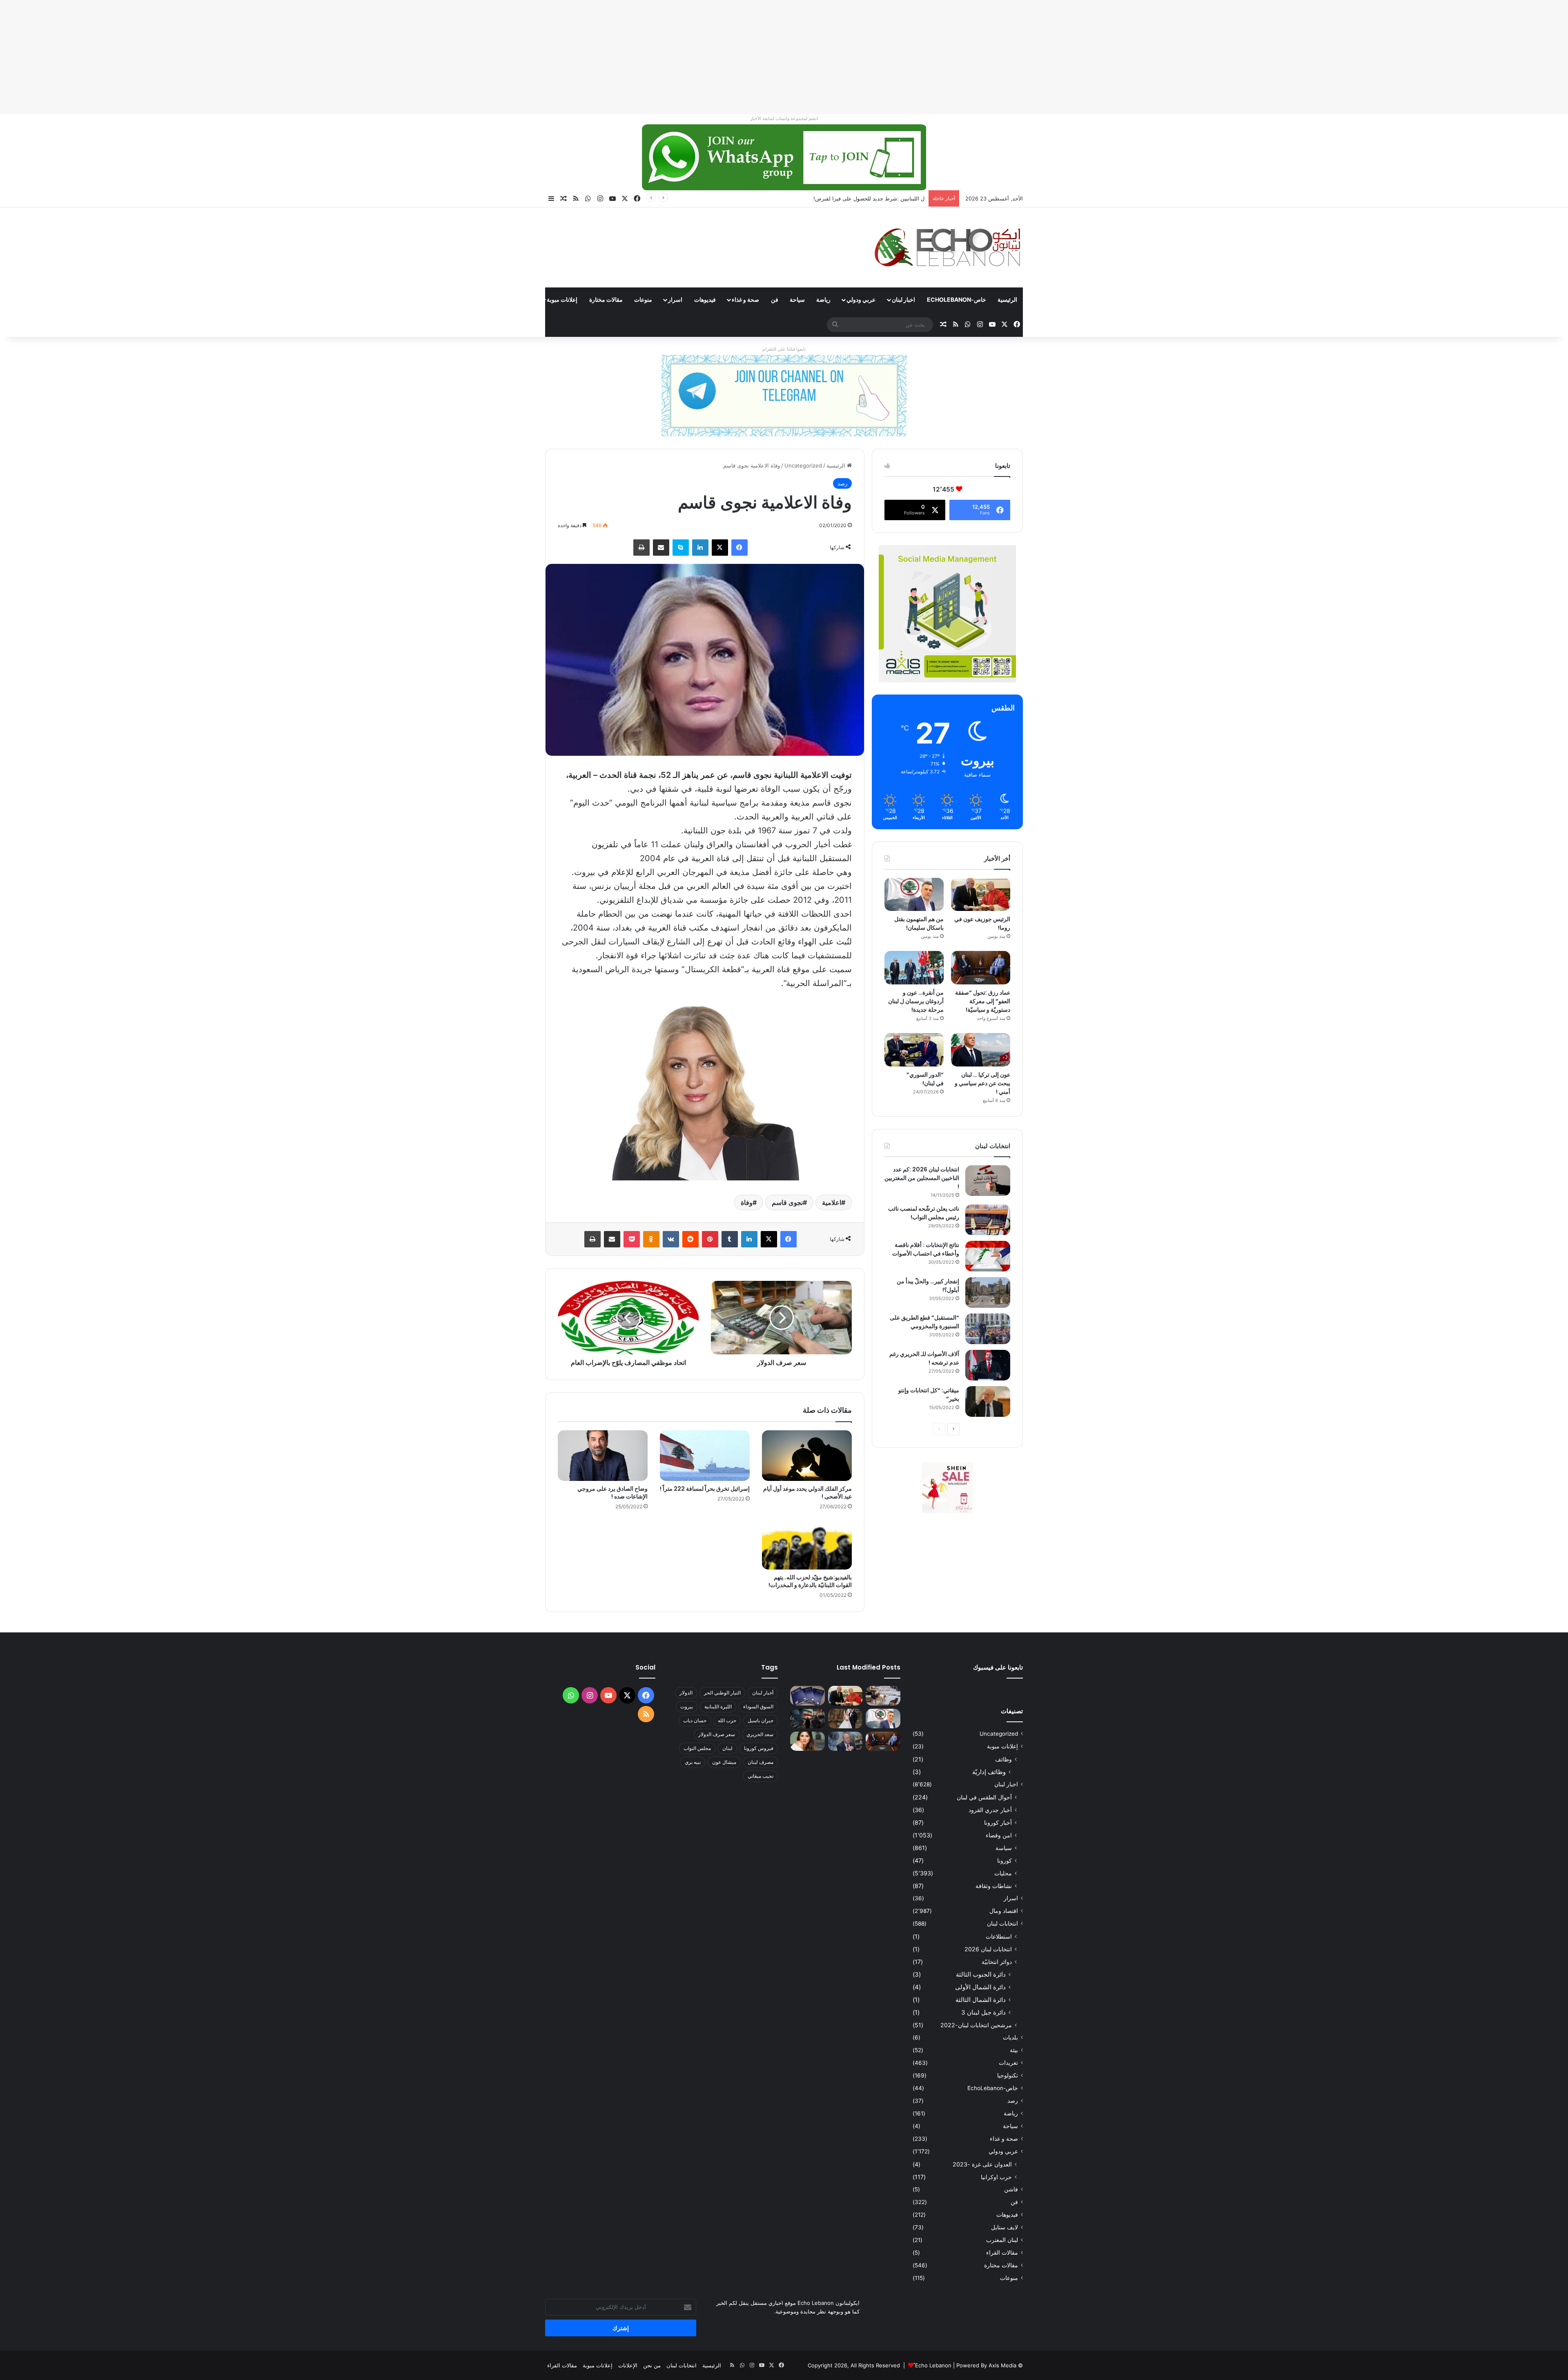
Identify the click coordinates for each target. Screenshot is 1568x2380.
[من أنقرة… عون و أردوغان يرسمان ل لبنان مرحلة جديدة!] (914, 968)
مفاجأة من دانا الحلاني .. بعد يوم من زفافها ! (875, 198)
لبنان (727, 1748)
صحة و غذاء (745, 299)
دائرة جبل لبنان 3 (983, 2012)
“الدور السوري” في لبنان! (925, 1079)
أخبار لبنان (763, 1693)
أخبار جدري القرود (990, 1810)
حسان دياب (695, 1720)
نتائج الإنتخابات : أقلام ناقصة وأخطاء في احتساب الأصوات (926, 1249)
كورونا (1004, 1860)
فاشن (1011, 2189)
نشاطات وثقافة (994, 1886)
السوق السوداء (758, 1707)
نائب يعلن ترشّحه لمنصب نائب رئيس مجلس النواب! (924, 1213)
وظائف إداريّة (989, 1772)
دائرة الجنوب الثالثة (981, 1974)
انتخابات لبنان (1002, 1924)
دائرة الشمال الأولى (980, 1987)
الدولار (686, 1693)
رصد (842, 483)
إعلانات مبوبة (562, 299)
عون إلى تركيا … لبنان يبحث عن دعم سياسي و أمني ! (982, 1083)
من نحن (652, 2365)
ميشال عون (724, 1762)
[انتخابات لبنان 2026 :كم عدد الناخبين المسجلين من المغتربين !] (988, 1181)
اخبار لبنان (903, 299)
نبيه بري (693, 1762)
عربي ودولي (861, 299)
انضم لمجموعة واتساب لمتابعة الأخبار (784, 118)
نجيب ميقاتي (761, 1776)
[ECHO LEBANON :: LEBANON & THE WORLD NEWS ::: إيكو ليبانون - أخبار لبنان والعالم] (947, 247)
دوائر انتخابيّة (997, 1962)
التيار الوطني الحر (722, 1693)
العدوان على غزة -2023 (982, 2164)
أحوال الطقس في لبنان (984, 1797)
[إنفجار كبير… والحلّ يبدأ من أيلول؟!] (988, 1292)
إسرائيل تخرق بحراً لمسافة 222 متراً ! (705, 1489)
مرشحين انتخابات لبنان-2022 (976, 2025)
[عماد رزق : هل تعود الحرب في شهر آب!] (845, 1741)
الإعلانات (628, 2365)
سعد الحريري (760, 1734)
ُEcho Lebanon (933, 2365)
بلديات (1010, 2037)
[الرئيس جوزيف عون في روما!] (981, 895)
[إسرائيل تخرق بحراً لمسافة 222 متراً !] (705, 1456)
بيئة (1014, 2050)
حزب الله (727, 1720)
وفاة (747, 1202)
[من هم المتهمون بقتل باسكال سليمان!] (914, 895)
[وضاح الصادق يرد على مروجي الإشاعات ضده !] (603, 1456)
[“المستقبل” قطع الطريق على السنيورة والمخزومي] (988, 1329)
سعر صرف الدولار (717, 1734)
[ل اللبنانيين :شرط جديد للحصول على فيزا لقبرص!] (807, 1696)
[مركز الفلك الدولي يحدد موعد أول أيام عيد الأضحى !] (807, 1456)
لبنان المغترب (1002, 2240)
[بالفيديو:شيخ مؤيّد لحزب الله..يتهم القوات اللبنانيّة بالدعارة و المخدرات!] (807, 1544)
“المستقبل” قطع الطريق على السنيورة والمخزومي (924, 1322)
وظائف (1003, 1759)
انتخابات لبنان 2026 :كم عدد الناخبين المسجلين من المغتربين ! (922, 1178)
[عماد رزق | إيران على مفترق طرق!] (807, 1719)
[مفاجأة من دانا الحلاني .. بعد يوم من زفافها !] (845, 1719)
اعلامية (832, 1202)
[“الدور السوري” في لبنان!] (914, 1050)
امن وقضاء (999, 1835)
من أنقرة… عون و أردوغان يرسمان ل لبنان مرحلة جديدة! (916, 1001)
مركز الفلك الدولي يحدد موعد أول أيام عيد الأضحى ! (807, 1493)
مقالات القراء (515, 299)
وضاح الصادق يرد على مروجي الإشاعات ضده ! (612, 1493)
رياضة (823, 299)
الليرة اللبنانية (718, 1707)
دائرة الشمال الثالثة (981, 2000)
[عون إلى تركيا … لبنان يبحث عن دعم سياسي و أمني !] (981, 1050)
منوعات (643, 299)
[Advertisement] (1323, 57)
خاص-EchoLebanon (957, 299)
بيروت (687, 1707)
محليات (1003, 1873)
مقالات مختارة (606, 299)
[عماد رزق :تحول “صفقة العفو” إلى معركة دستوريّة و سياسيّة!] (981, 968)
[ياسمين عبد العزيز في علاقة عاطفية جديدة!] (807, 1741)
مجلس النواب (697, 1748)
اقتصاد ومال (1004, 1911)
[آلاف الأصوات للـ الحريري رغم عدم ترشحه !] (988, 1365)
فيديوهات (705, 299)
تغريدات (1008, 2063)
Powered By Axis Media (986, 2365)
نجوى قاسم (787, 1202)
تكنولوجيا (1008, 2075)
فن (775, 299)
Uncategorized (803, 465)
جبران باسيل (761, 1720)
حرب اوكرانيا (996, 2177)
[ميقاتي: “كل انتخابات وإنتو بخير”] (988, 1402)
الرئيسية (1007, 299)
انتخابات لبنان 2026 (988, 1949)
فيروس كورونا (759, 1748)
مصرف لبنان (761, 1762)
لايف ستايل (1004, 2227)
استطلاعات (999, 1936)
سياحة (797, 299)
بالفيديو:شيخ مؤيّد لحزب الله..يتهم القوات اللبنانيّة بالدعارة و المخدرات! (810, 1581)
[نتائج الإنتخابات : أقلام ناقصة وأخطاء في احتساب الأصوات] (988, 1256)
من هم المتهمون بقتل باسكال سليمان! (919, 923)
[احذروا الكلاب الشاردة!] (883, 1696)
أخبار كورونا (998, 1822)
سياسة (1004, 1848)
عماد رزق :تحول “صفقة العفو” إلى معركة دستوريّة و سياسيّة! (983, 1001)
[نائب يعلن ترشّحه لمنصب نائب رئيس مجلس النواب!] (988, 1220)
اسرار (675, 299)
